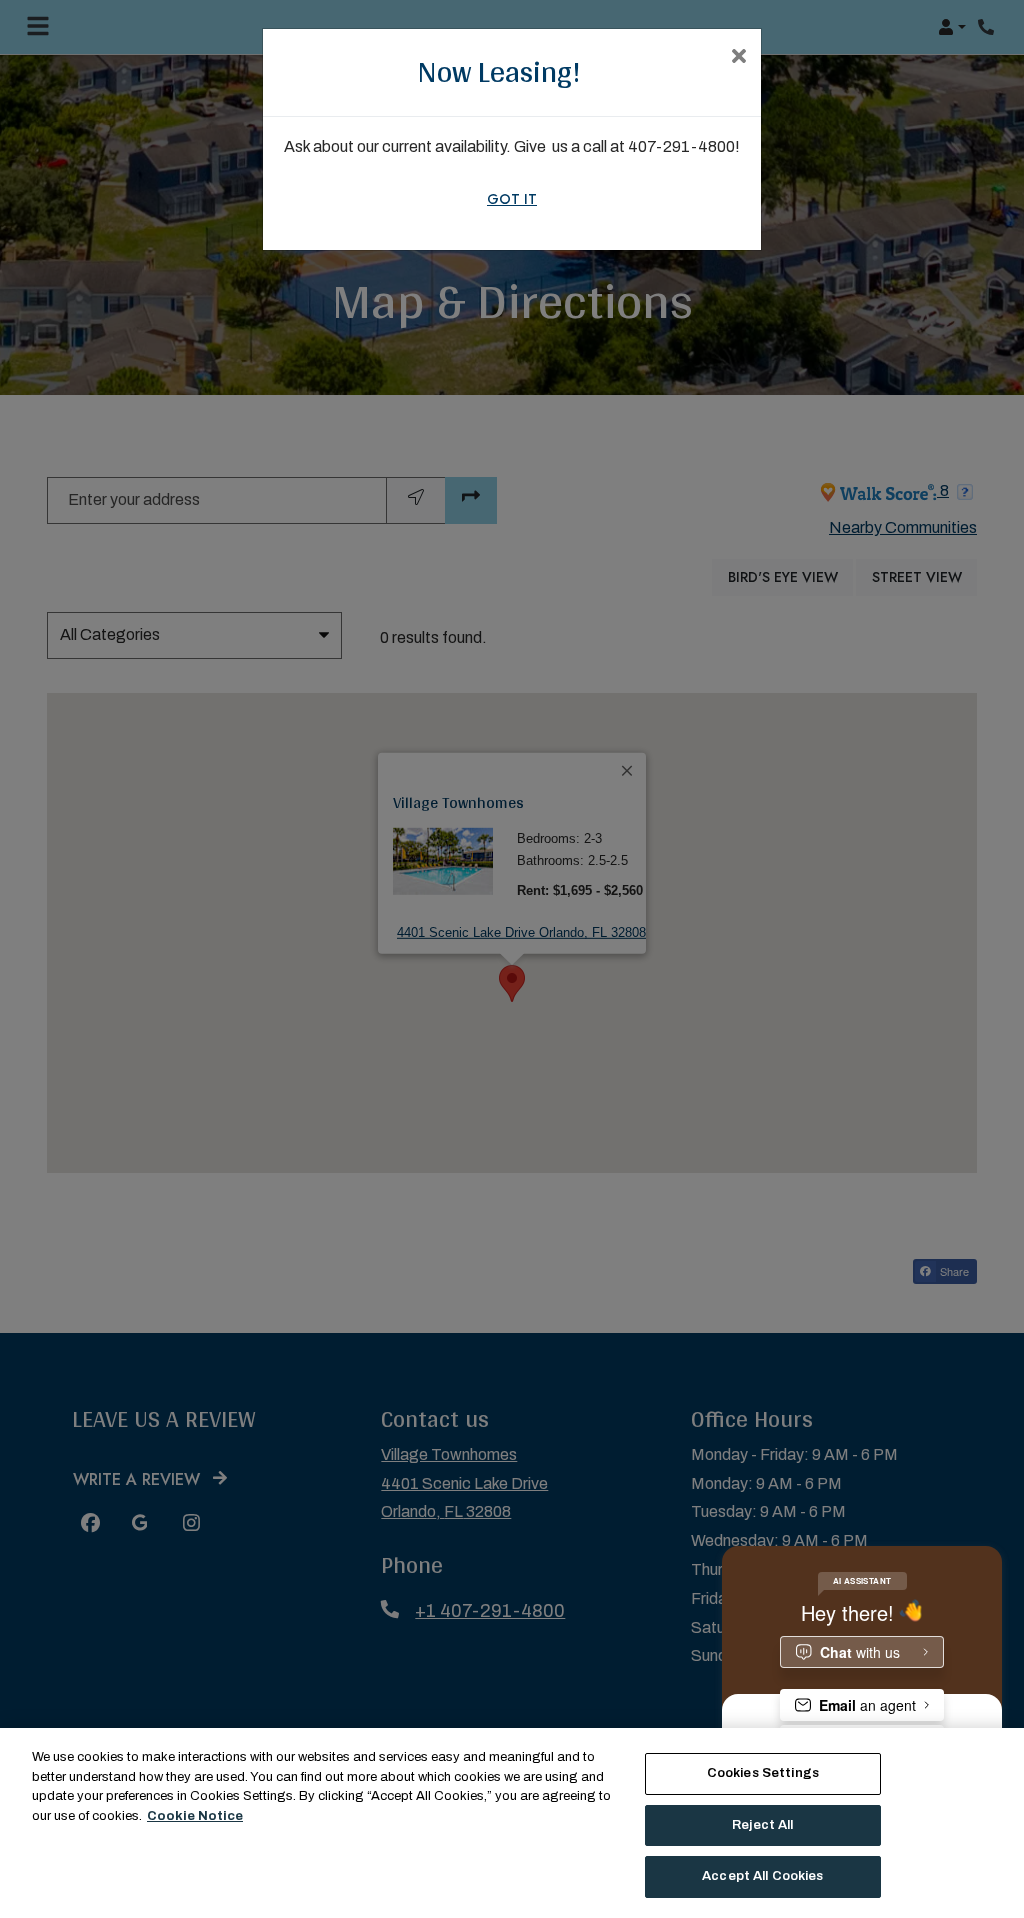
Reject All (762, 1825)
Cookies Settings (763, 1773)
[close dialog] (738, 58)
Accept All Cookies (762, 1876)
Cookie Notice (195, 1816)
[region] (512, 1823)
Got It (512, 199)
